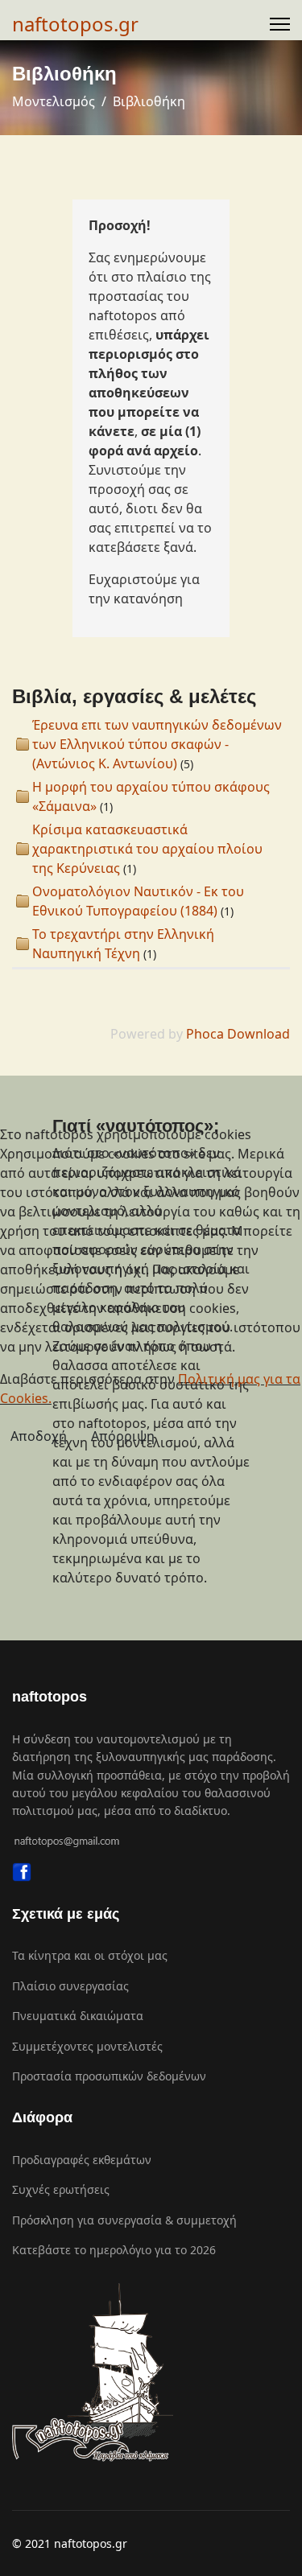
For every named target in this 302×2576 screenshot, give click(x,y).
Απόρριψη (123, 1436)
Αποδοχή (39, 1436)
